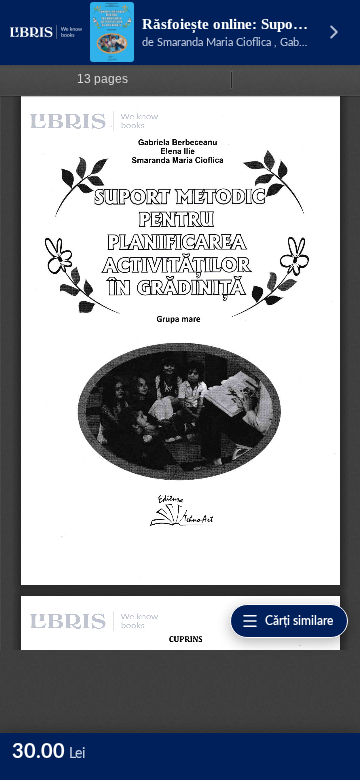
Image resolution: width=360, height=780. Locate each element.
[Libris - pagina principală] (46, 32)
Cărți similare (299, 621)
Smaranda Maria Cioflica (214, 42)
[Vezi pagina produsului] (112, 32)
